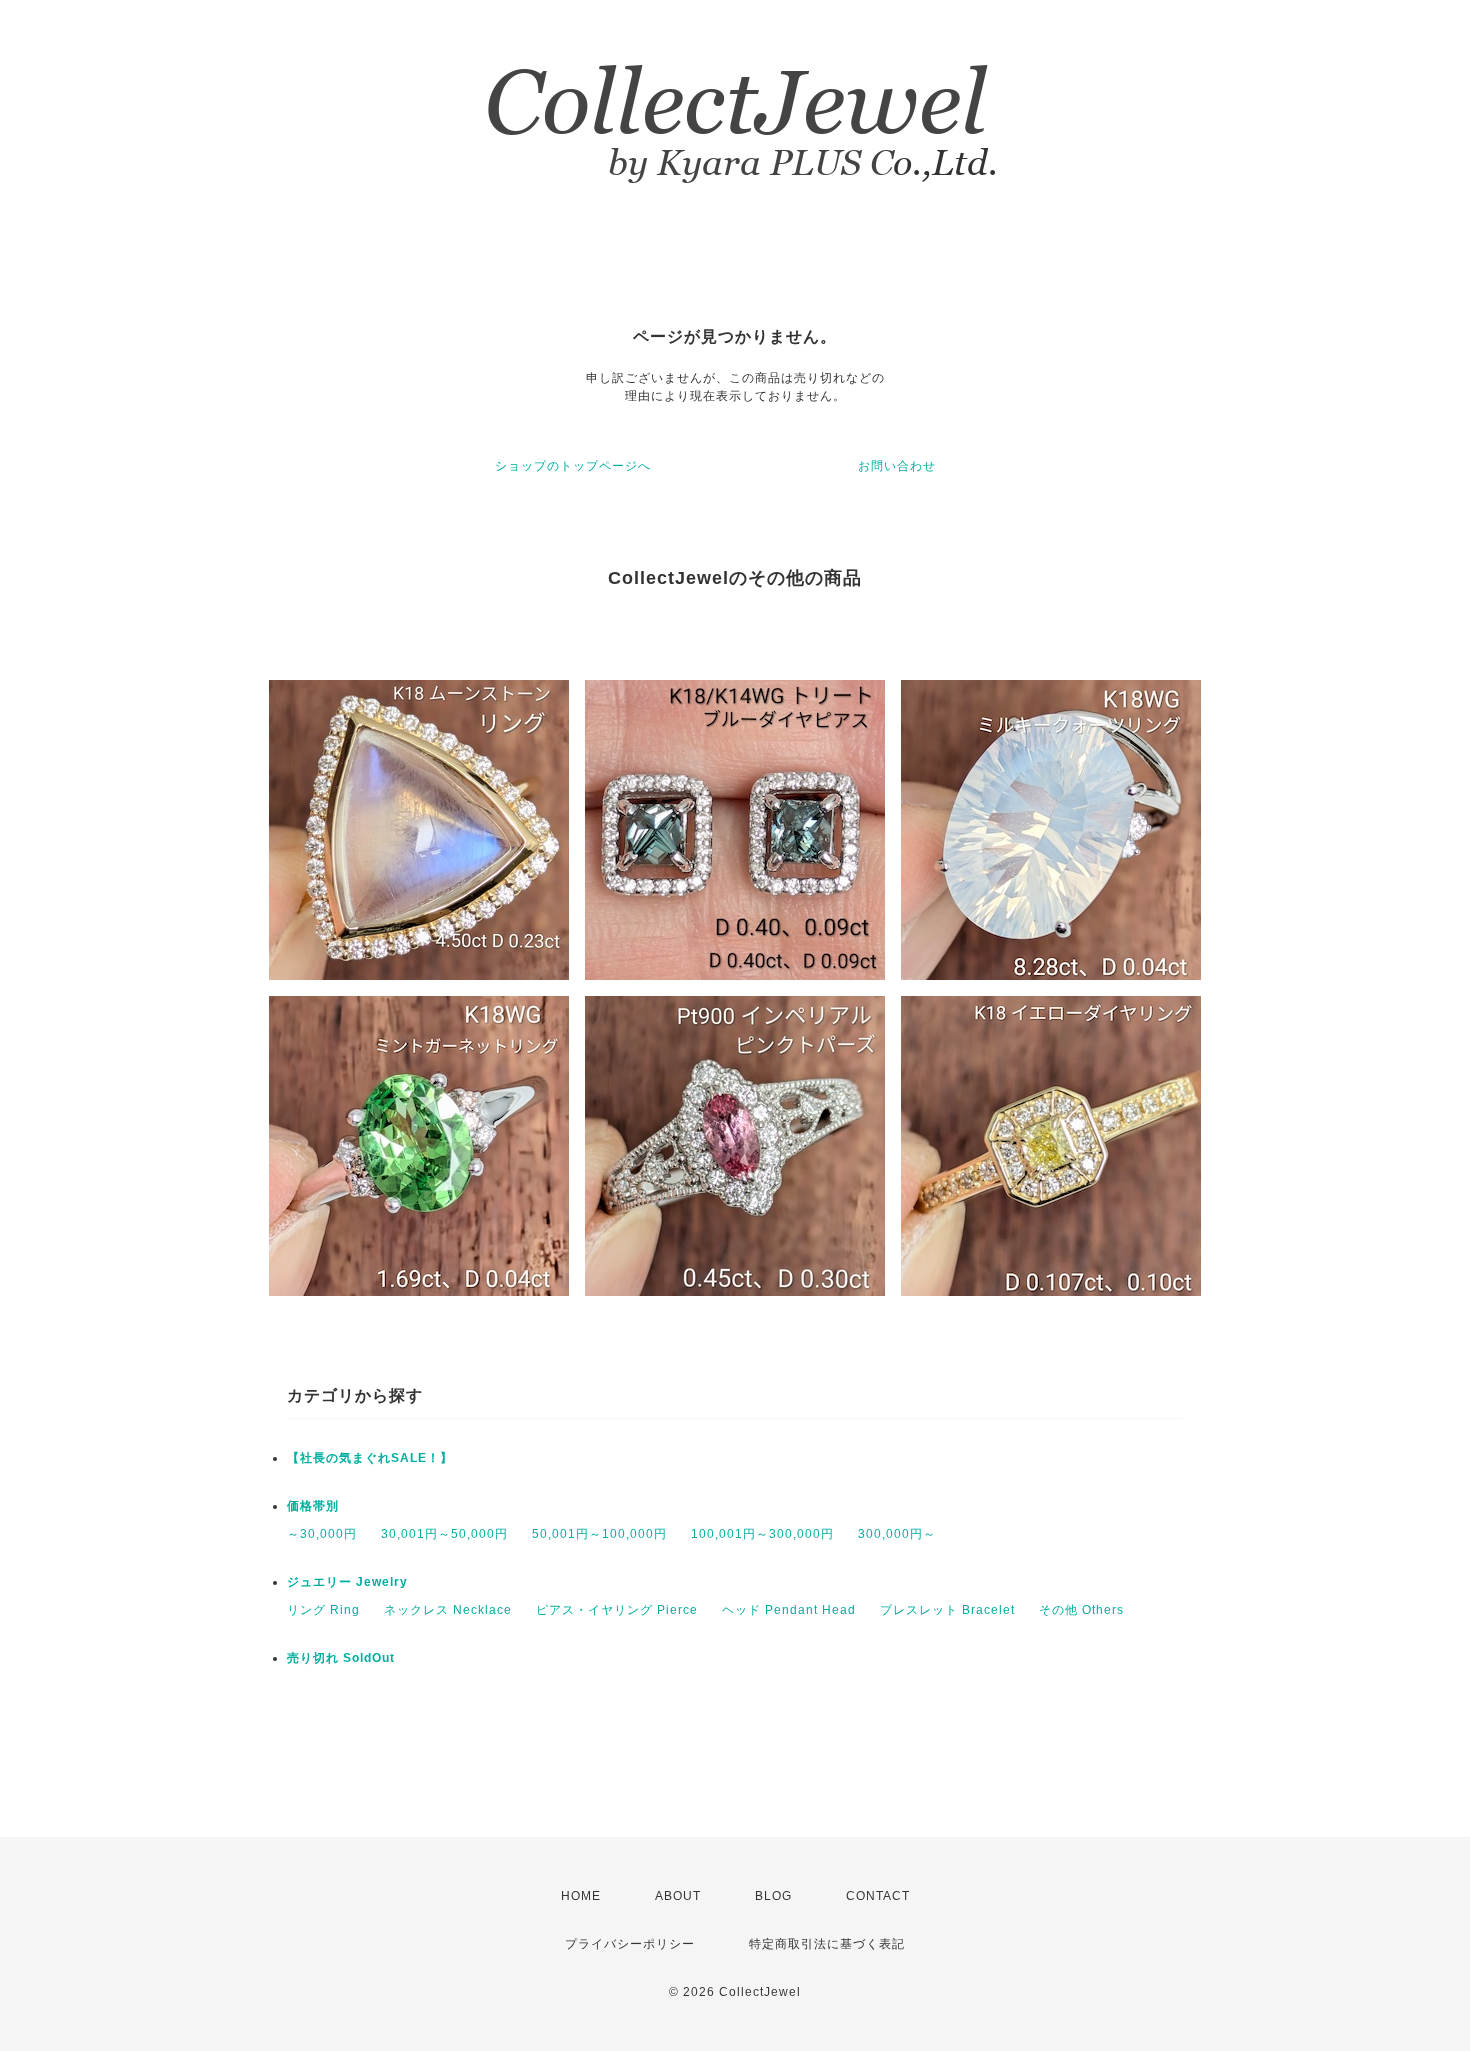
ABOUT (678, 1896)
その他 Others (1081, 1610)
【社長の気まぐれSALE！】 (370, 1458)
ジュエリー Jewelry (347, 1582)
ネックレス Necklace (448, 1610)
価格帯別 (313, 1506)
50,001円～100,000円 (599, 1534)
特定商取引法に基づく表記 (827, 1944)
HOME (581, 1896)
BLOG (773, 1896)
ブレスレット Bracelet (947, 1610)
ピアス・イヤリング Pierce (617, 1610)
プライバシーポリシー (630, 1944)
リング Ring (323, 1610)
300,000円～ (897, 1534)
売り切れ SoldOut (341, 1658)
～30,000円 (322, 1534)
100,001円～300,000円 (762, 1534)
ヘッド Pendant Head (789, 1610)
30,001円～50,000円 (444, 1534)
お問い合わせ (897, 466)
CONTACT (878, 1896)
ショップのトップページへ (573, 466)
